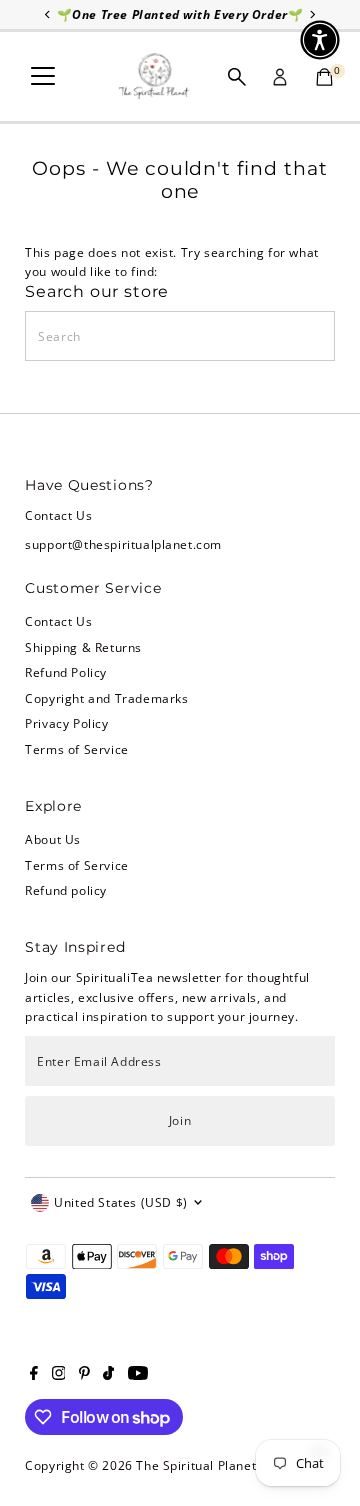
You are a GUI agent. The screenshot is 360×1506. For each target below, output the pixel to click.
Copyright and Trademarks (106, 698)
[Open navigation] (43, 77)
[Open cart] (324, 77)
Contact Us (58, 621)
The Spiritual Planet (196, 1465)
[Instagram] (59, 1375)
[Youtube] (138, 1375)
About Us (53, 839)
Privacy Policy (66, 723)
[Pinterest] (84, 1375)
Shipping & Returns (83, 647)
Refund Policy (66, 672)
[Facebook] (34, 1375)
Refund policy (66, 890)
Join (180, 1120)
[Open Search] (237, 77)
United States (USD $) (121, 1202)
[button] (320, 40)
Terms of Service (77, 749)
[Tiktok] (108, 1375)
